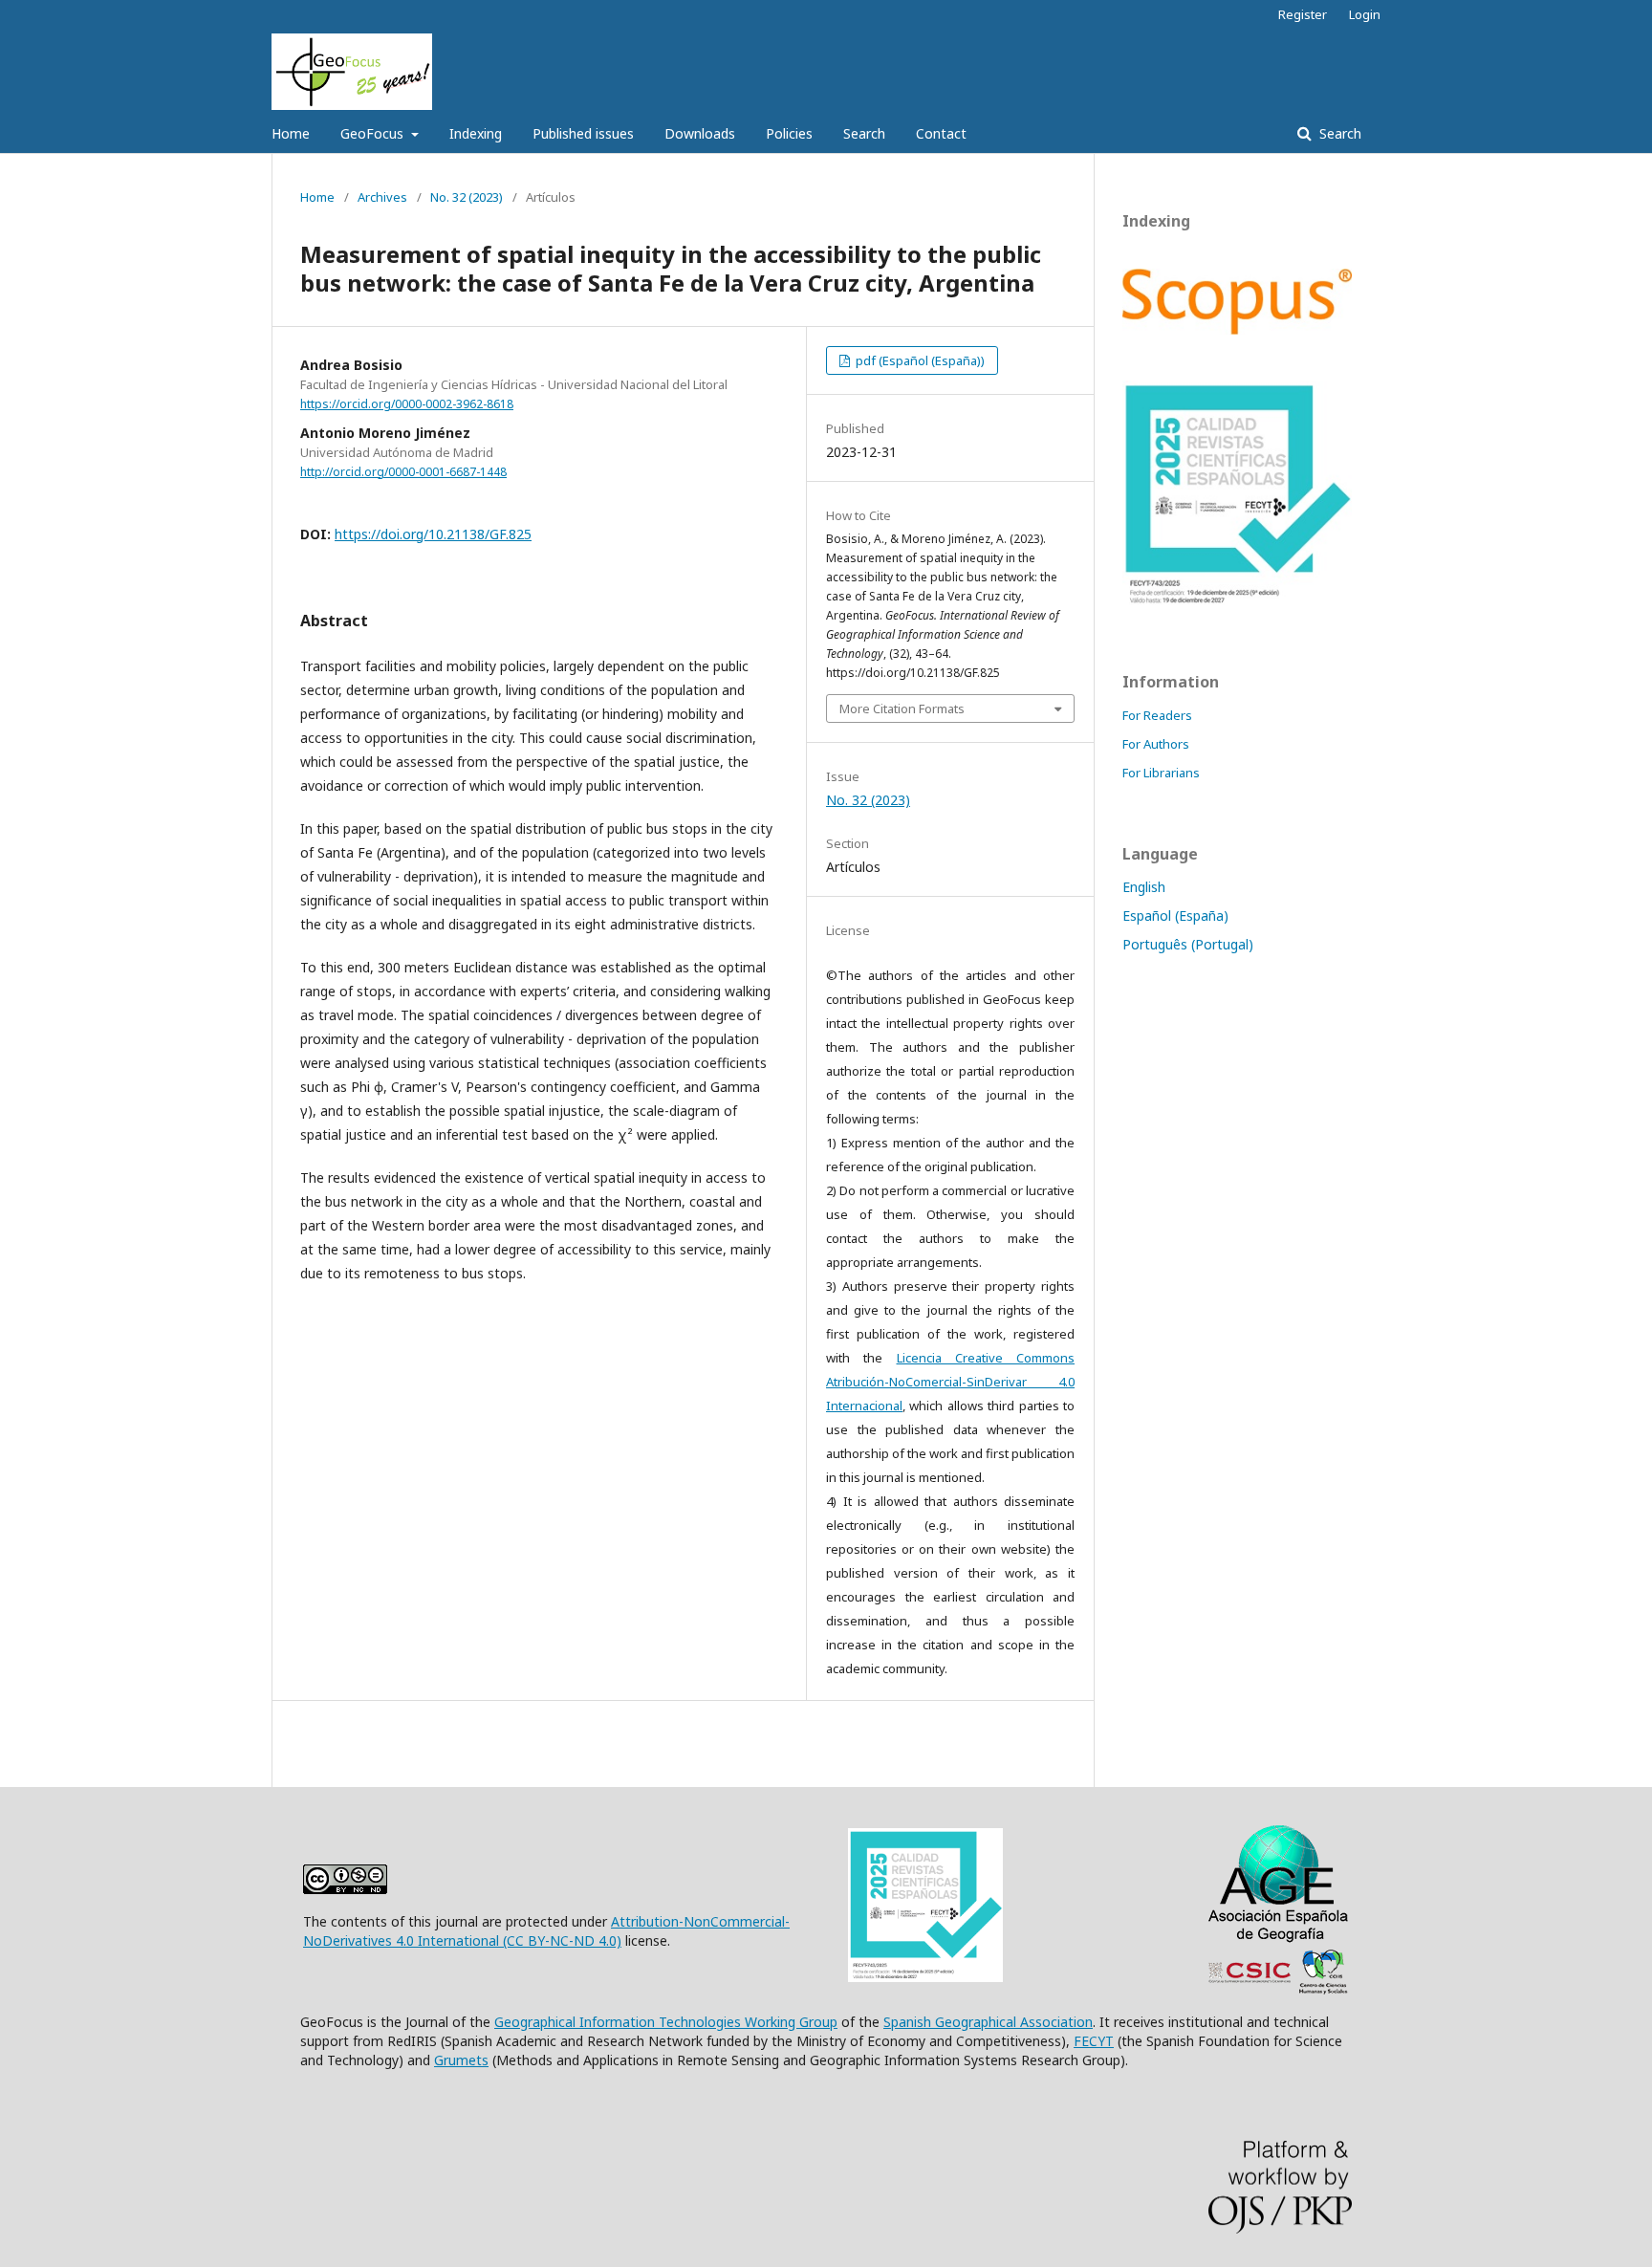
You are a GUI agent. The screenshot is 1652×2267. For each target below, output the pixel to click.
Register (1303, 14)
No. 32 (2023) (467, 197)
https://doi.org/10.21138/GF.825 (433, 534)
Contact (941, 133)
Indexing (476, 133)
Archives (382, 197)
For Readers (1157, 715)
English (1144, 887)
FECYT (1094, 2041)
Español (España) (1175, 916)
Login (1365, 14)
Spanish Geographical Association (988, 2022)
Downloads (700, 133)
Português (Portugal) (1188, 944)
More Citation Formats (902, 708)
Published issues (583, 133)
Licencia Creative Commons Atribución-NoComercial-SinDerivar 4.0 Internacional (950, 1382)
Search (864, 133)
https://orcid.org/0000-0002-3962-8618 (407, 404)
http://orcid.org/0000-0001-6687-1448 (403, 472)
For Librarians (1161, 773)
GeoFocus (374, 133)
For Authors (1156, 744)
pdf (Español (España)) (919, 360)
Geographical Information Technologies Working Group (666, 2022)
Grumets (461, 2060)
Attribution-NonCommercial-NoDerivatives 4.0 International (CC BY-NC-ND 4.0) (546, 1931)
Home (291, 133)
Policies (789, 133)
